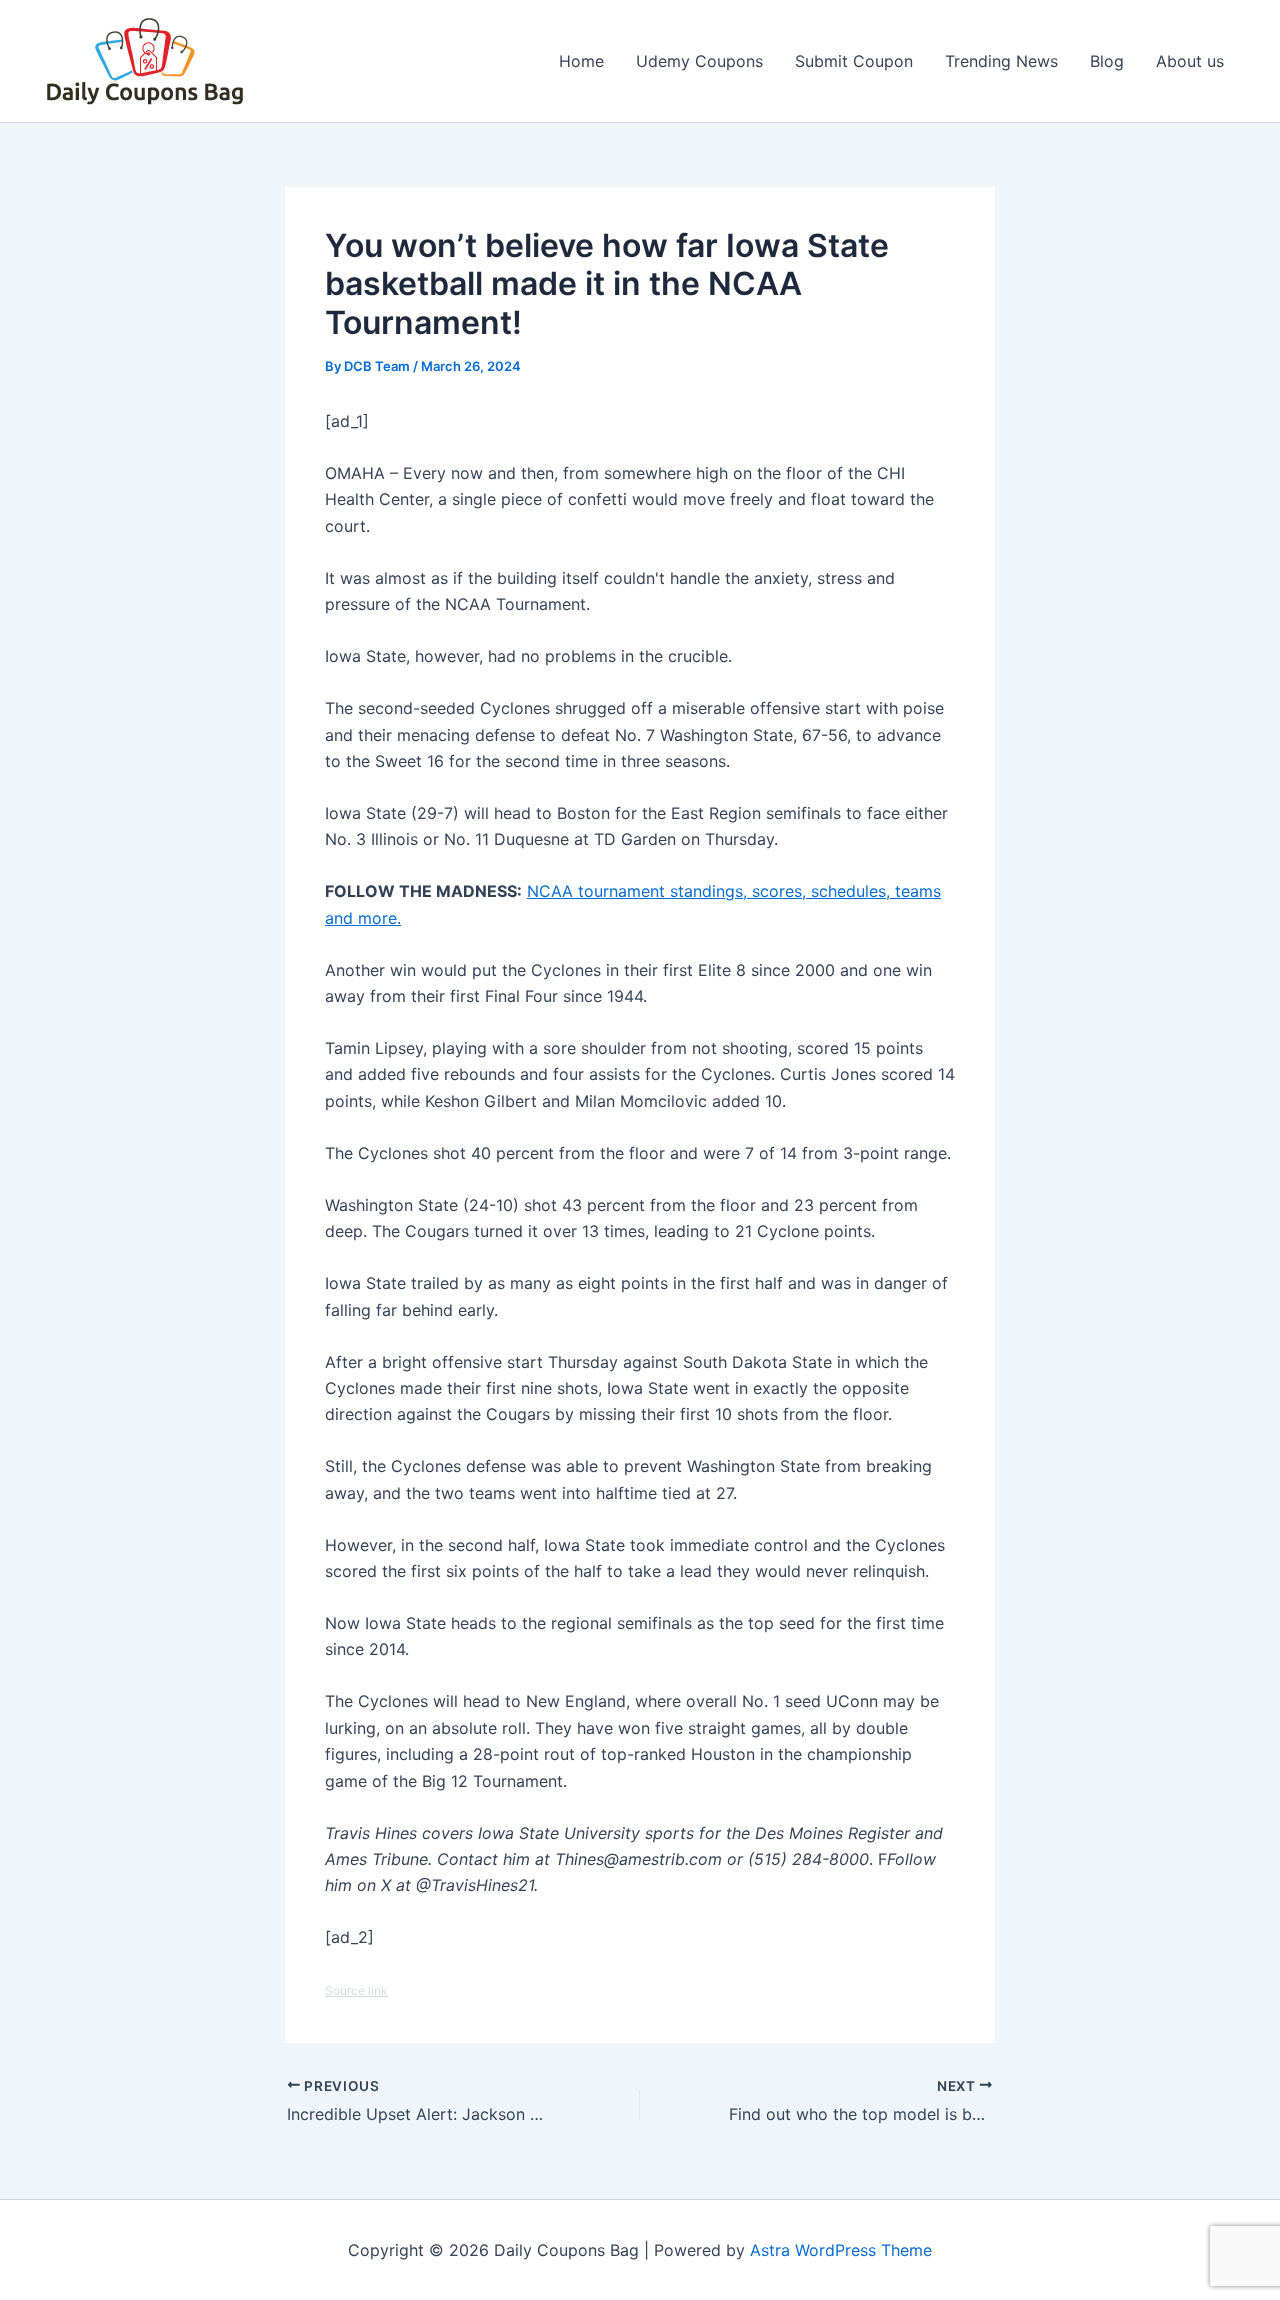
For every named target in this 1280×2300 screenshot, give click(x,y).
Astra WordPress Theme (841, 2250)
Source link (356, 1990)
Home (581, 61)
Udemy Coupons (699, 61)
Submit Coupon (854, 61)
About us (1190, 61)
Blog (1107, 61)
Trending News (1001, 61)
